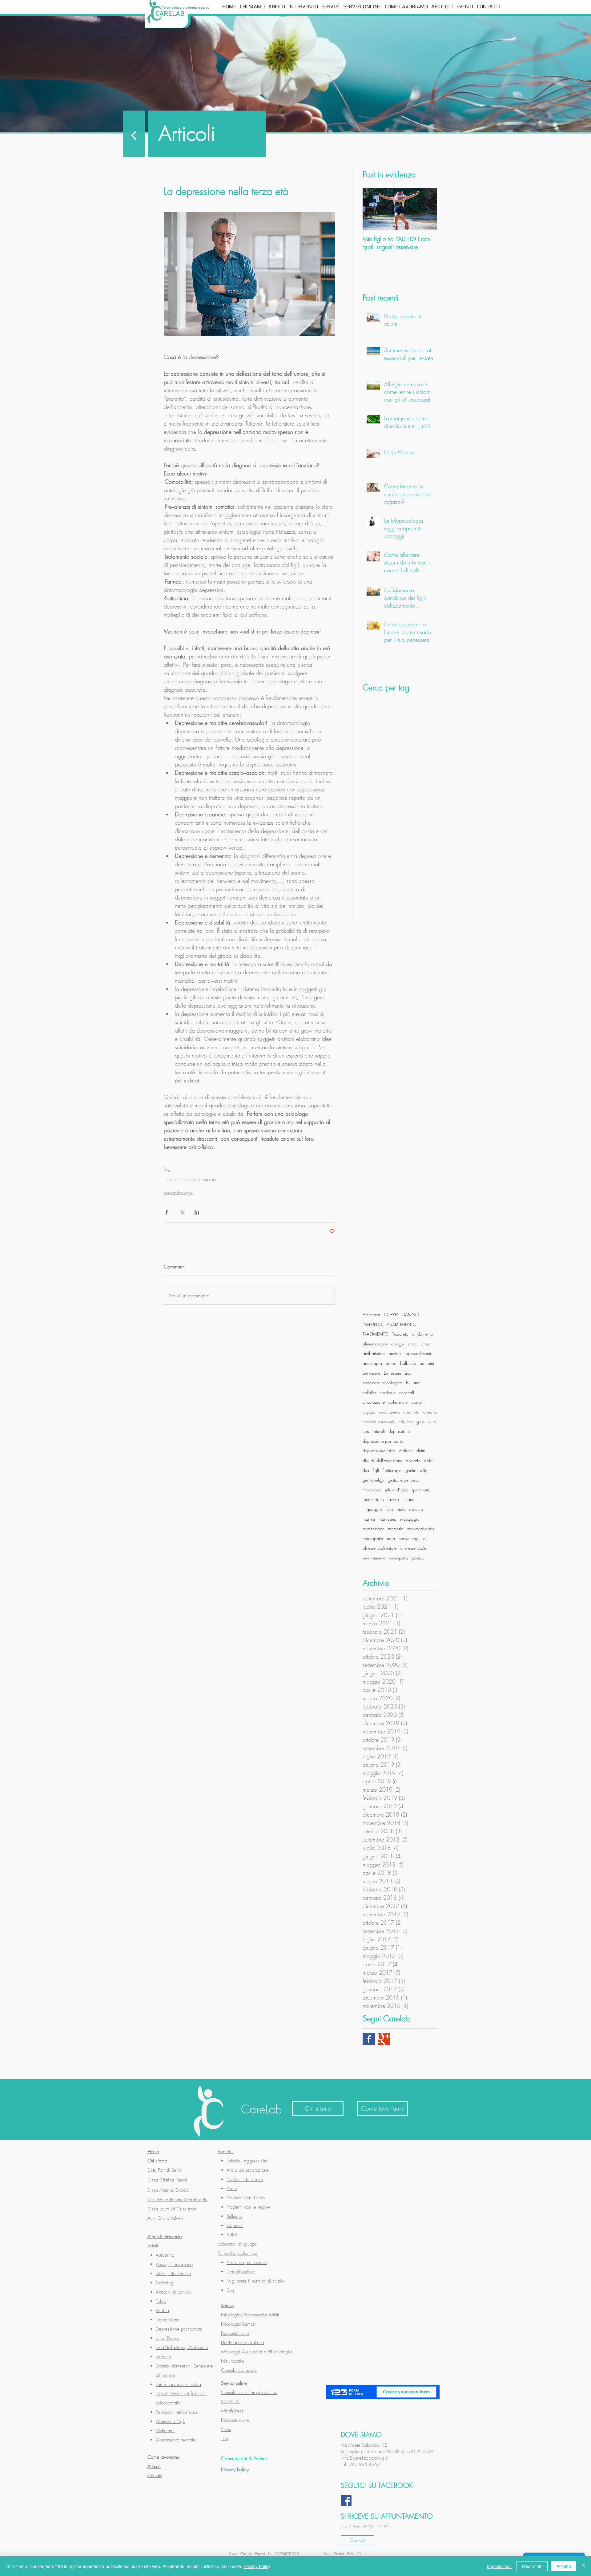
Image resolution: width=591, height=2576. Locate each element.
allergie (398, 1344)
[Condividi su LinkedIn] (197, 1212)
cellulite (369, 1392)
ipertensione (373, 1499)
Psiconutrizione (235, 2333)
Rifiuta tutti (532, 2566)
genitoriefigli (373, 1480)
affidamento (423, 1334)
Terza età (174, 1179)
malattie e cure (410, 1509)
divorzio (413, 1460)
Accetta (564, 2566)
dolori (429, 1460)
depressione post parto (383, 1441)
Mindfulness (232, 2411)
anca (413, 1344)
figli (376, 1470)
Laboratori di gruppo (238, 2244)
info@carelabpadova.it (365, 2458)
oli (425, 1538)
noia (391, 1538)
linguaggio (372, 1509)
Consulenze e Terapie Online (249, 2392)
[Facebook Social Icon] (346, 2501)
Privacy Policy (257, 2566)
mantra (369, 1519)
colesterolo (398, 1402)
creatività (412, 1412)
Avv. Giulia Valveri (165, 2218)
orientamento (374, 1558)
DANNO (411, 1314)
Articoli (154, 2466)
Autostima (165, 2255)
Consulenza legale (239, 2370)
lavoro (393, 1499)
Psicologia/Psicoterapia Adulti (250, 2315)
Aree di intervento (165, 2237)
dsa (366, 1470)
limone (408, 1499)
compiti (418, 1402)
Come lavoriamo (163, 2457)
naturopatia (373, 1538)
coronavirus (390, 1412)
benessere (371, 1373)
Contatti (155, 2476)
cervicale (388, 1392)
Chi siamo (157, 2161)
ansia (426, 1344)
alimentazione (375, 1344)
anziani (395, 1353)
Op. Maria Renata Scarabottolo (177, 2200)
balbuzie (408, 1363)
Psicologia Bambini (239, 2324)
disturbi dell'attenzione (382, 1460)
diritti (421, 1451)
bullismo (413, 1383)
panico (418, 1558)
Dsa (230, 2290)
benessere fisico (398, 1373)
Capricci (235, 2226)
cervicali (407, 1392)
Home (153, 2152)
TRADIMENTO (376, 1334)
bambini (427, 1363)
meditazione (374, 1529)
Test (225, 2439)
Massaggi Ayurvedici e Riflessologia (256, 2352)
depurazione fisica (379, 1451)
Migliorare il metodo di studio (255, 2281)
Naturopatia (232, 2361)
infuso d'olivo (397, 1490)
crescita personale (379, 1422)
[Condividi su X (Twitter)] (182, 1212)
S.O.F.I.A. (231, 2402)
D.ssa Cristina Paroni (167, 2180)
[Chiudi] (584, 2566)
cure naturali (374, 1431)
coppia (369, 1412)
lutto (389, 1509)
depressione (202, 1179)
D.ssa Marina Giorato (168, 2190)
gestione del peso (404, 1480)
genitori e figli (417, 1470)
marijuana (388, 1519)
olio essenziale (413, 1548)
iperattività (421, 1490)
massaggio (410, 1519)
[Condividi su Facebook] (167, 1212)
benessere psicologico (382, 1383)
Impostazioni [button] (499, 2566)
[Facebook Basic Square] (369, 2039)
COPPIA (391, 1314)
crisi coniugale (412, 1422)
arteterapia (372, 1363)
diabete (406, 1451)
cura (432, 1422)
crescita (430, 1412)
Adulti (153, 2246)
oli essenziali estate (380, 1548)
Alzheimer (371, 1314)
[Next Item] (427, 209)
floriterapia (392, 1470)
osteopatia (399, 1558)
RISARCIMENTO (402, 1324)
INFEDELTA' (373, 1324)
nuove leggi (409, 1538)
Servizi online (234, 2383)
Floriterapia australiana (243, 2343)
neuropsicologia (178, 1193)
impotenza (372, 1490)
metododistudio (421, 1529)
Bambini (226, 2152)
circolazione (374, 1402)
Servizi (227, 2306)
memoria (396, 1529)
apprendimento (419, 1353)
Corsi (226, 2429)
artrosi (391, 1363)
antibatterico (374, 1353)
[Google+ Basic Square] (384, 2039)
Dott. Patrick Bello (164, 2170)
